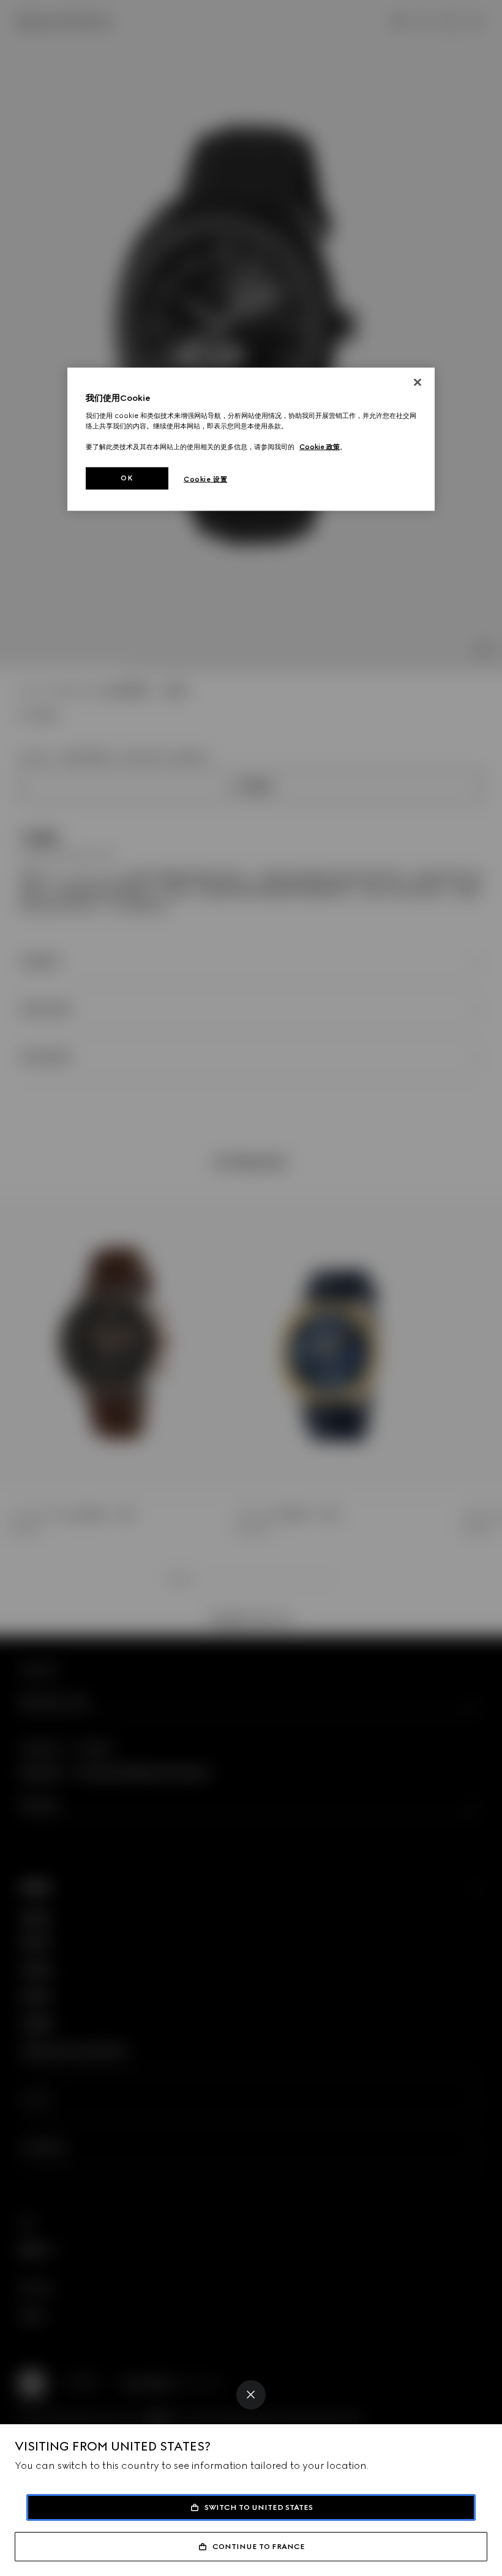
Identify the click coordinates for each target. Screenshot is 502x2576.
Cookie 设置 (205, 479)
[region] (251, 439)
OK (127, 478)
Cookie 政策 (320, 447)
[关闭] (418, 383)
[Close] (251, 2395)
